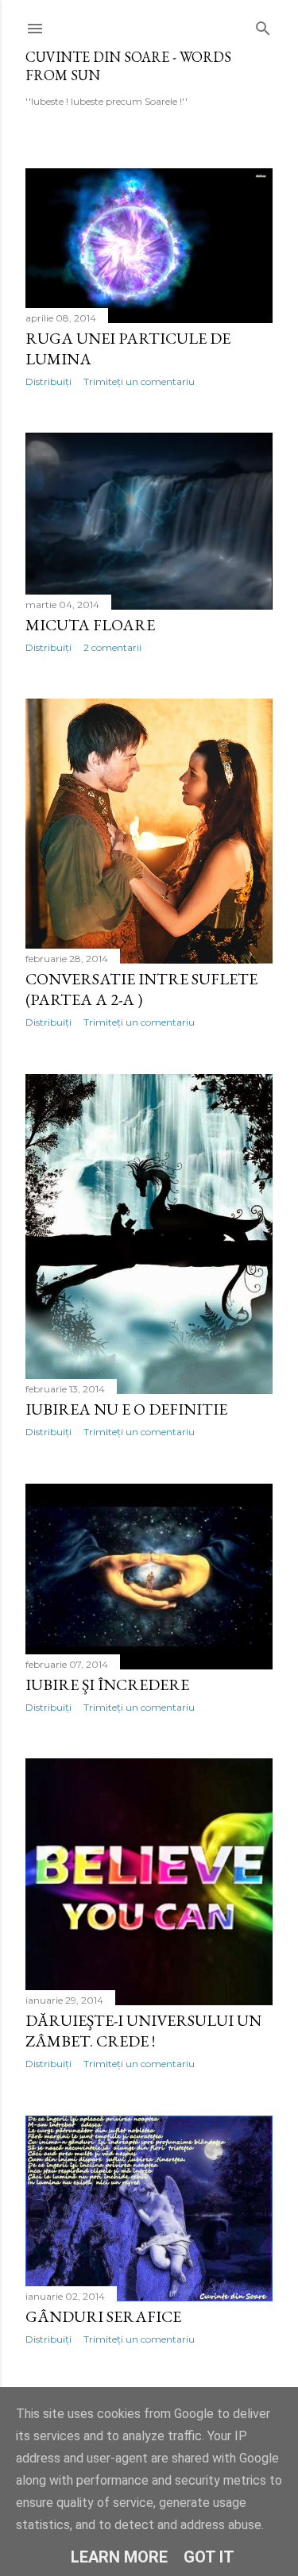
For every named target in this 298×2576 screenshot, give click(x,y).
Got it (209, 2557)
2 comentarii (112, 647)
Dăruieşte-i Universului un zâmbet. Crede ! (143, 2031)
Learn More (119, 2557)
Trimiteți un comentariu (139, 381)
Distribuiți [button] (48, 381)
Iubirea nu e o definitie (126, 1409)
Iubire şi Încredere (107, 1685)
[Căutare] (263, 25)
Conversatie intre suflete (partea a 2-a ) (141, 989)
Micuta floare (90, 625)
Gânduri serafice (103, 2316)
